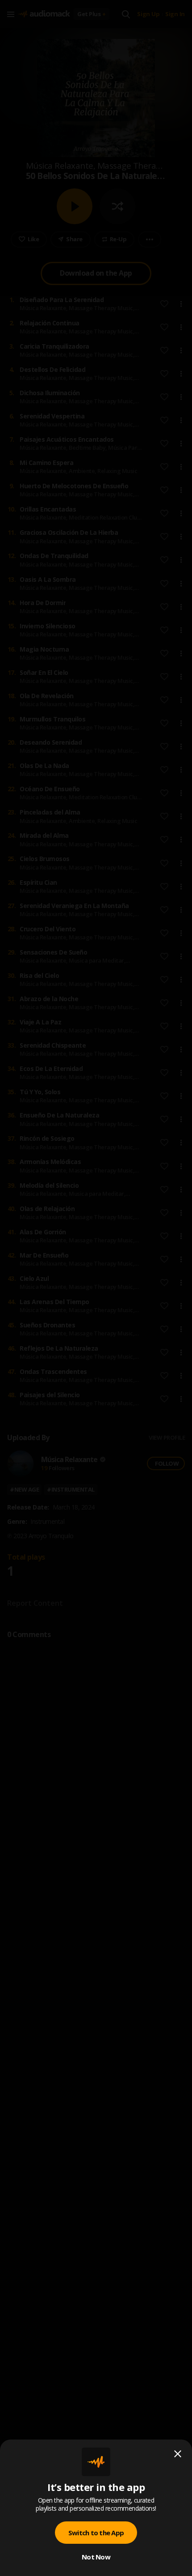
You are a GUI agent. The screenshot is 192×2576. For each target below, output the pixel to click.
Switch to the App (96, 2533)
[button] (96, 1288)
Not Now (96, 2557)
